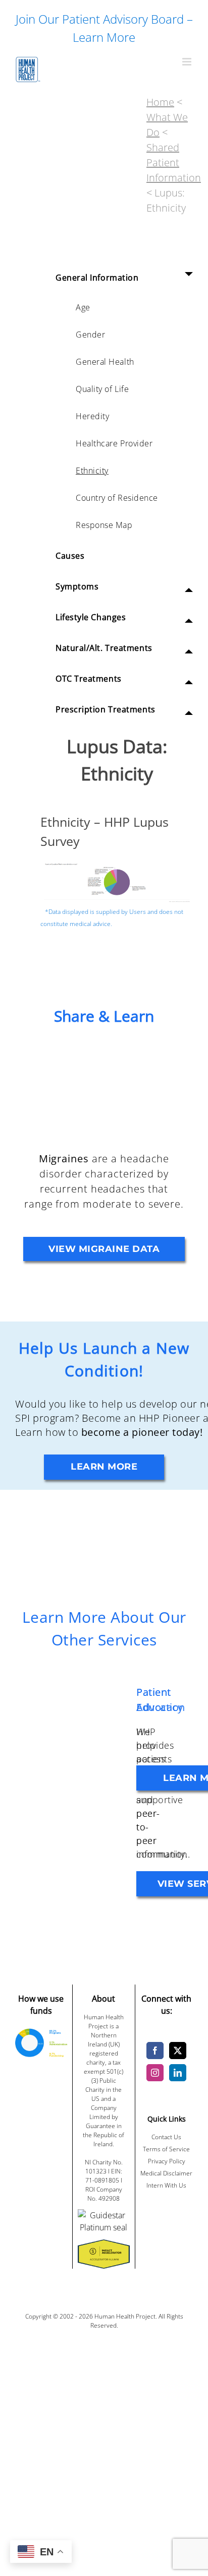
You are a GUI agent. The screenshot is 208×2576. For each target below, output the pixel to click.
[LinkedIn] (178, 2073)
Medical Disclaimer (166, 2173)
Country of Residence (117, 498)
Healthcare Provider (114, 443)
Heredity (92, 416)
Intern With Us (166, 2185)
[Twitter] (178, 2051)
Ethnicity (92, 471)
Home (160, 102)
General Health (105, 362)
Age (83, 307)
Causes (70, 556)
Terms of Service (166, 2149)
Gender (90, 335)
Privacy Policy (167, 2161)
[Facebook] (155, 2051)
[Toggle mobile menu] (188, 62)
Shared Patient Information (174, 162)
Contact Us (166, 2137)
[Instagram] (155, 2073)
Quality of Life (102, 389)
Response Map (104, 525)
